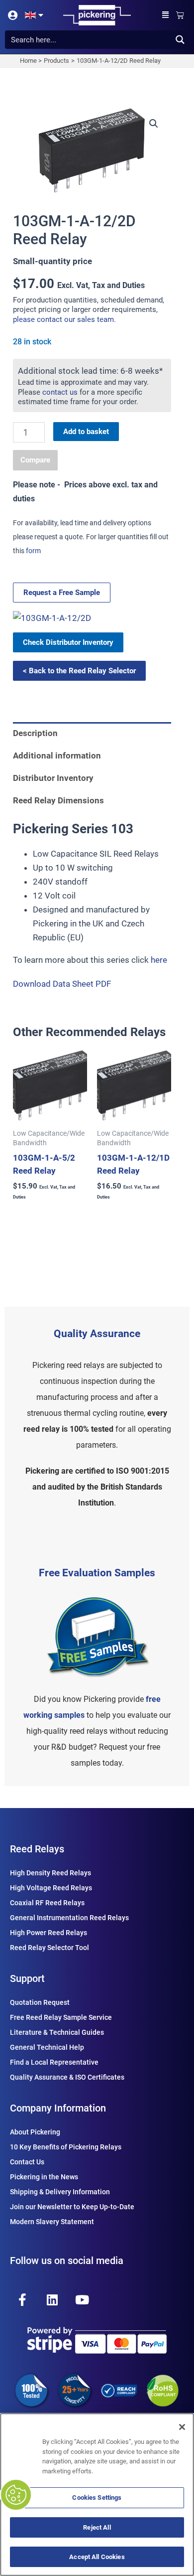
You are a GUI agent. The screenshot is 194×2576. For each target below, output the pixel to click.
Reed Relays (37, 1849)
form (33, 551)
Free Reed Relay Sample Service (61, 2017)
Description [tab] (35, 733)
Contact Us (27, 2162)
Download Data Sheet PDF (62, 984)
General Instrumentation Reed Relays (69, 1918)
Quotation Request (40, 2002)
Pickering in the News (44, 2177)
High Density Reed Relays (50, 1873)
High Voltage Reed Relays (51, 1888)
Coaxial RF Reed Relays (47, 1903)
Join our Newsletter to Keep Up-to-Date (72, 2207)
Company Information (58, 2108)
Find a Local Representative (54, 2062)
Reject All (97, 2527)
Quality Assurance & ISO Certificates (67, 2077)
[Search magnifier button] (180, 40)
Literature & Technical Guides (57, 2032)
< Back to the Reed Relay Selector (79, 671)
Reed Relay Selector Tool (49, 1948)
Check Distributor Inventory (68, 642)
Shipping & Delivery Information (60, 2192)
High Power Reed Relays (48, 1933)
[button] (166, 15)
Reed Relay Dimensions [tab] (58, 800)
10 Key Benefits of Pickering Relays (66, 2147)
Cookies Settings (97, 2498)
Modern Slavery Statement (52, 2222)
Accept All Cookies (97, 2557)
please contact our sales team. (64, 319)
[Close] (182, 2427)
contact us (60, 392)
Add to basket (86, 432)
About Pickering (35, 2132)
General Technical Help (47, 2047)
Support (27, 1978)
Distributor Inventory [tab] (53, 778)
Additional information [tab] (57, 756)
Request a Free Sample (62, 593)
